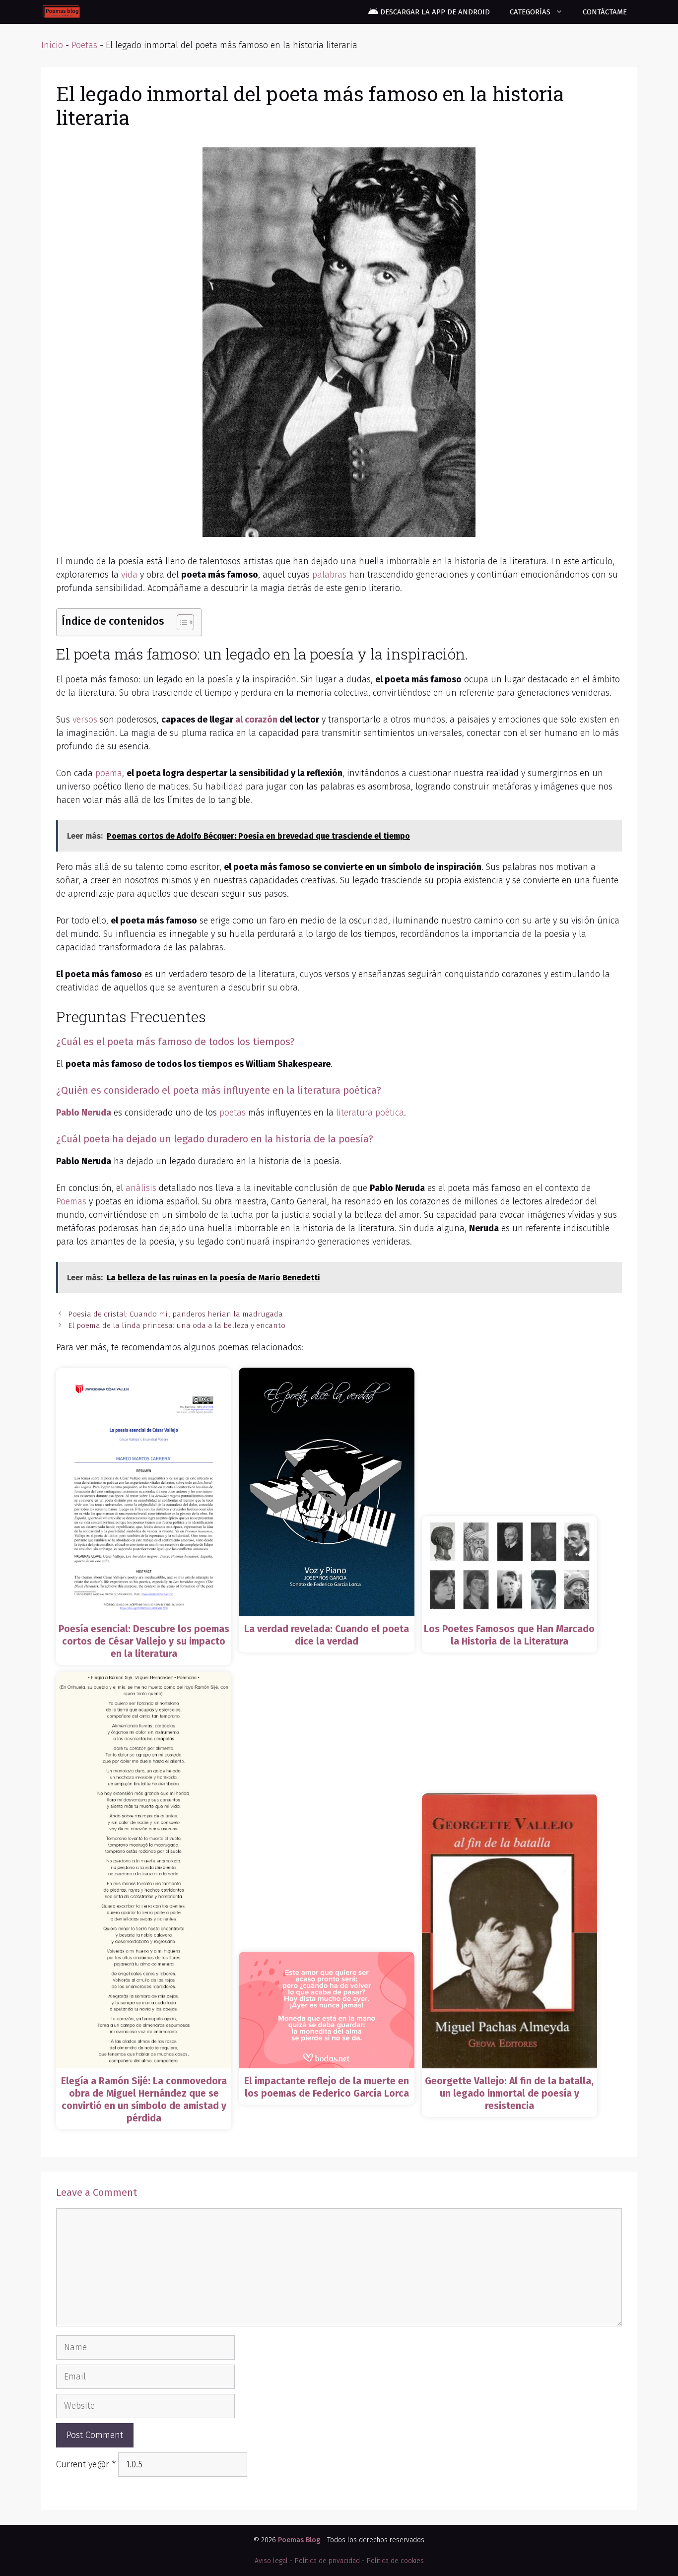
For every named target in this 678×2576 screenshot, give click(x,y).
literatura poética (370, 1113)
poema (109, 773)
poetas (233, 1113)
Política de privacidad (327, 2561)
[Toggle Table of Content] (180, 622)
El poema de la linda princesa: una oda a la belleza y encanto (177, 1325)
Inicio (52, 45)
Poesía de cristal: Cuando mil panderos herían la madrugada (175, 1314)
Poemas (71, 1201)
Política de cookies (395, 2561)
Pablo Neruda (84, 1113)
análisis (141, 1188)
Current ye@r (86, 2464)
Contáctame (605, 12)
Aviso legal (271, 2561)
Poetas (84, 45)
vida (129, 575)
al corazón (256, 720)
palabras (329, 575)
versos (85, 720)
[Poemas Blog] (61, 12)
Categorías (530, 12)
